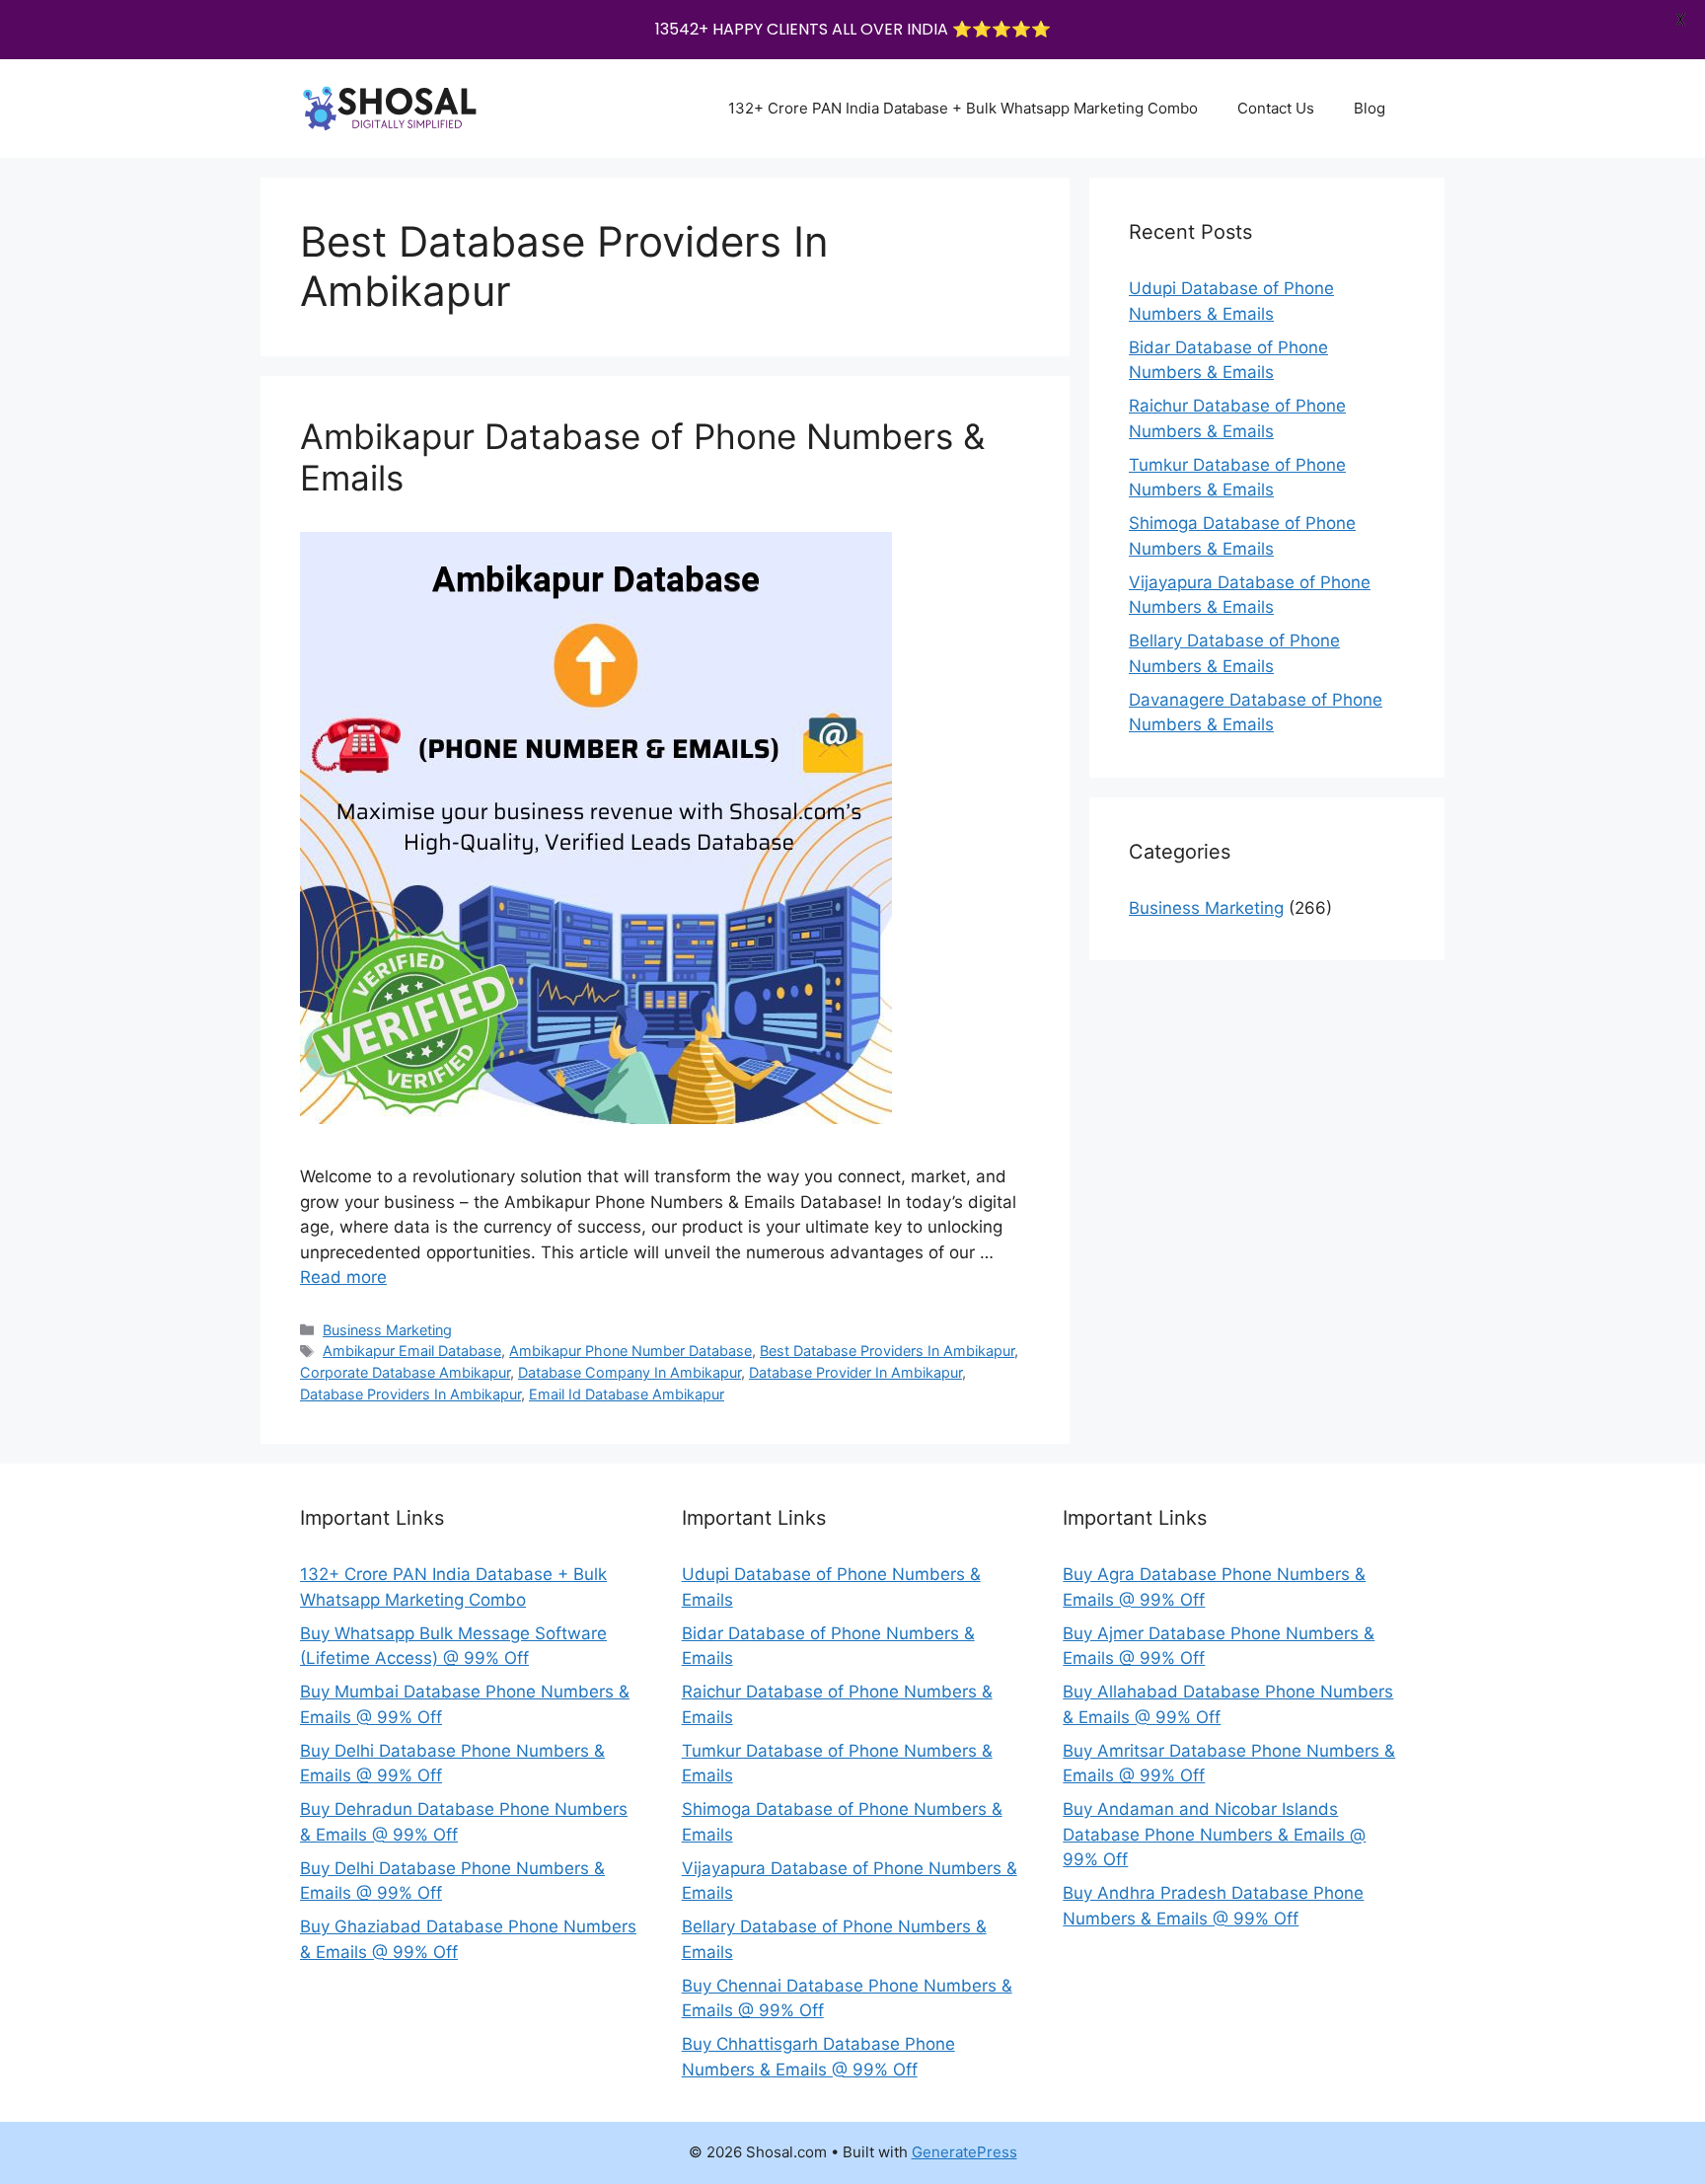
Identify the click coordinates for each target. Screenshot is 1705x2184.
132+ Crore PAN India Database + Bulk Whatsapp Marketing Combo (963, 108)
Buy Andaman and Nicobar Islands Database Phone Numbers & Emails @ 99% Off (1214, 1834)
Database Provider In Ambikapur (855, 1372)
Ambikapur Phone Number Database (630, 1351)
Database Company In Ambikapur (630, 1372)
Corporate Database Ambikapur (405, 1372)
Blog (1370, 108)
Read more (343, 1277)
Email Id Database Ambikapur (627, 1394)
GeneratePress (964, 2152)
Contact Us (1276, 108)
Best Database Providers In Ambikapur (887, 1351)
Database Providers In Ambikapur (410, 1394)
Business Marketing (387, 1330)
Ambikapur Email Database (412, 1351)
